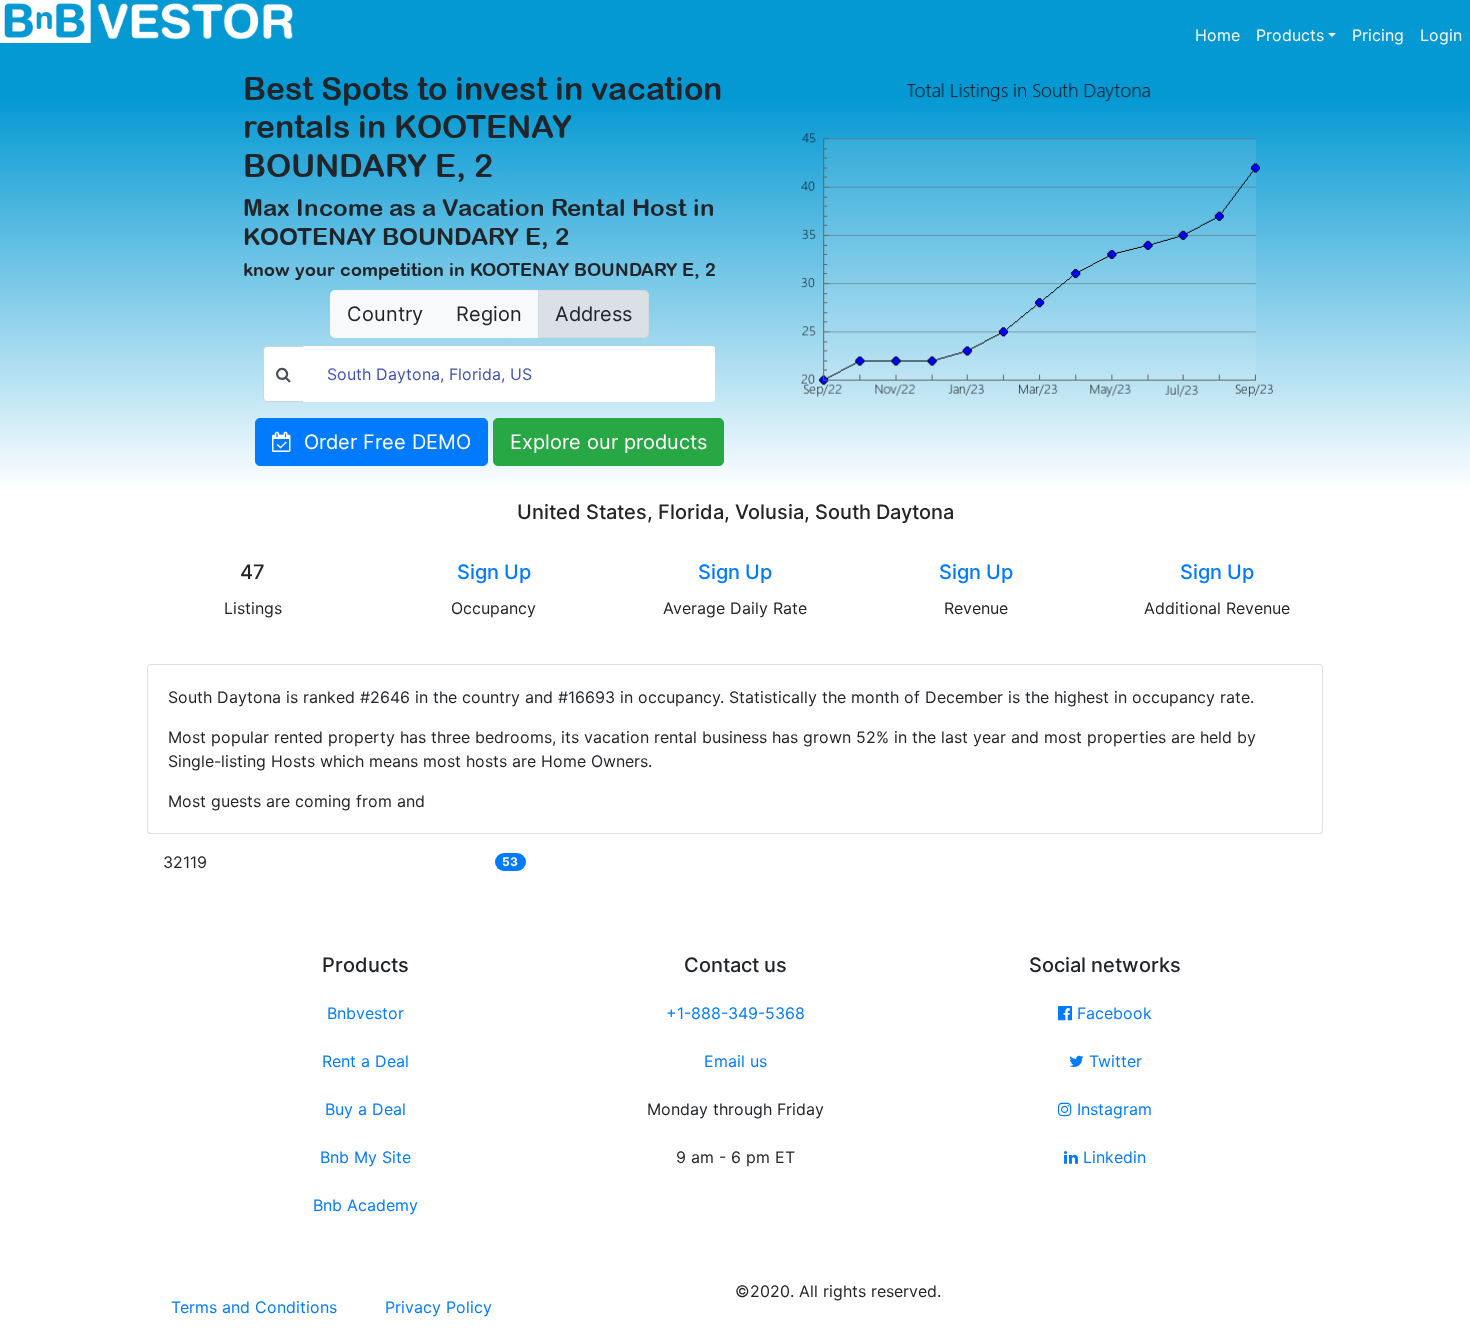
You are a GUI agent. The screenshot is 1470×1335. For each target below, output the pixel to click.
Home (1221, 34)
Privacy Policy (438, 1307)
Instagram (1112, 1109)
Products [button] (1290, 35)
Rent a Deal (365, 1061)
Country (385, 314)
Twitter (1113, 1061)
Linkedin (1112, 1157)
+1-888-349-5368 (735, 1013)
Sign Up (494, 572)
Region (489, 314)
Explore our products (608, 442)
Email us (735, 1061)
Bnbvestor (365, 1013)
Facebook (1112, 1013)
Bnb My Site (365, 1157)
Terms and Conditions (254, 1307)
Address (593, 314)
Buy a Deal (365, 1109)
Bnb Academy (365, 1205)
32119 (185, 862)
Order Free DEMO (381, 442)
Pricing (1378, 35)
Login (1441, 35)
